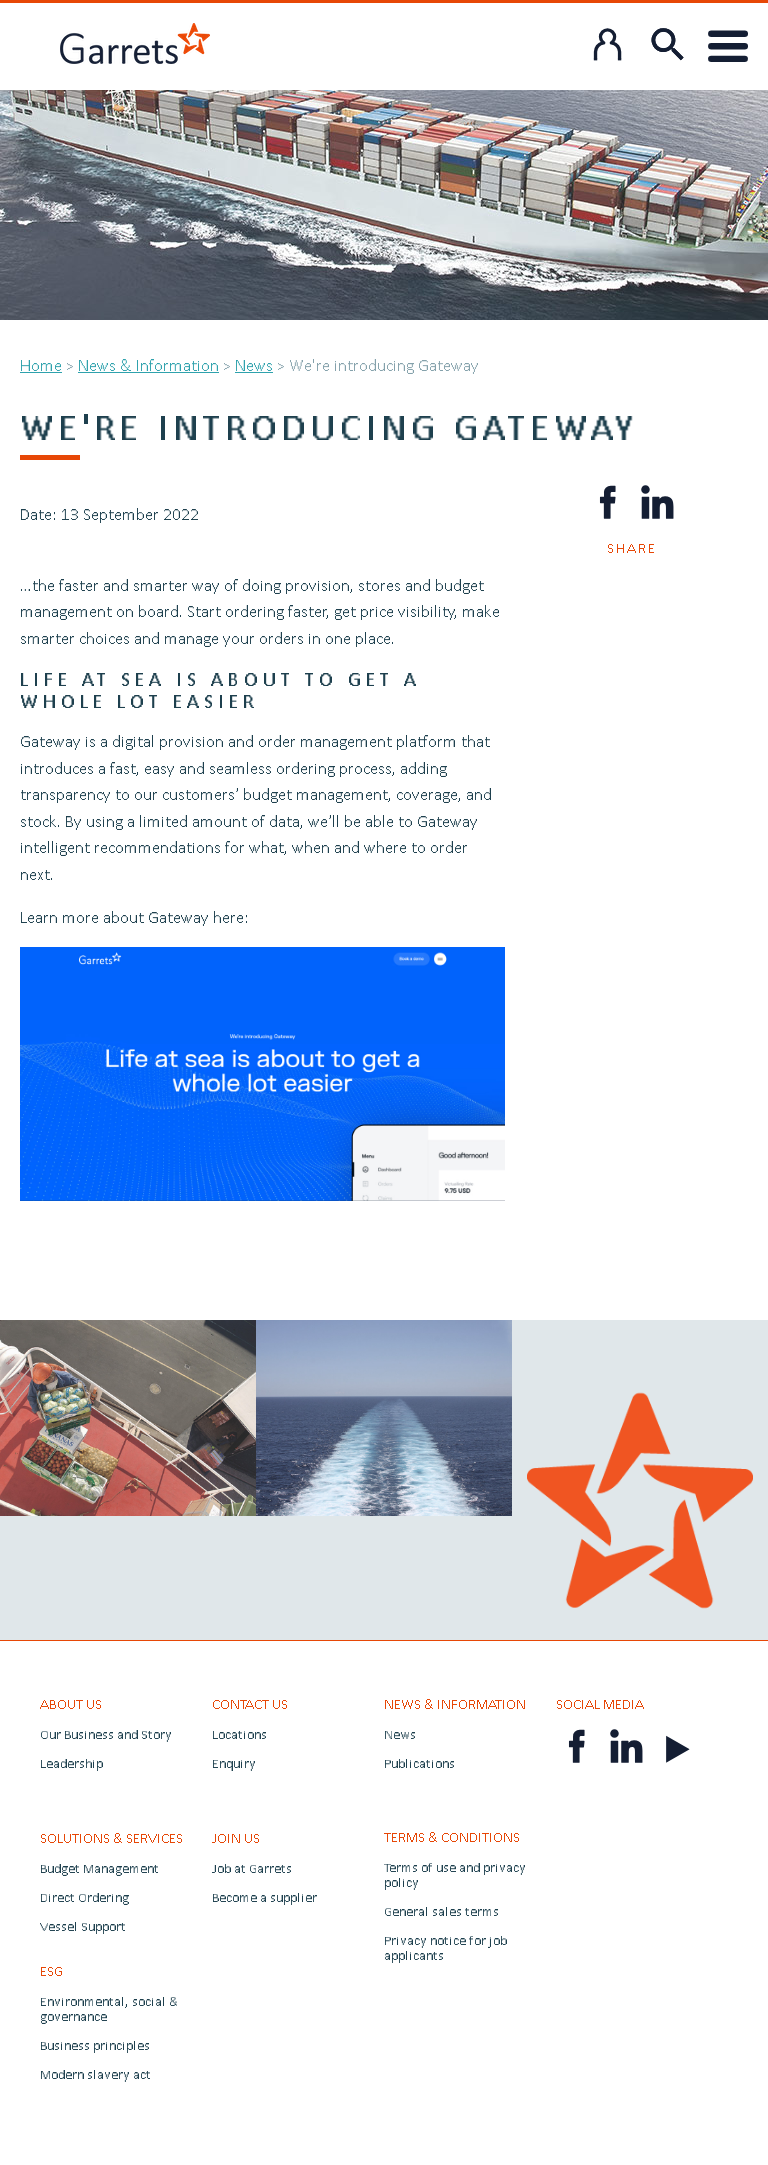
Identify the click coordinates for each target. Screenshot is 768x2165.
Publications (419, 1763)
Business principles (95, 2045)
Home (41, 364)
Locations (239, 1734)
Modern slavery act (95, 2074)
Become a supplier (264, 1897)
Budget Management (99, 1868)
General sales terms (441, 1911)
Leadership (71, 1763)
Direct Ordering (84, 1897)
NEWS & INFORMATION (455, 1704)
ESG (51, 1971)
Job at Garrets (252, 1868)
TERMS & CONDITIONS (452, 1837)
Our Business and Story (106, 1734)
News (254, 364)
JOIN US (236, 1838)
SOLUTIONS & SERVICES (111, 1838)
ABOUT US (71, 1704)
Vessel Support (83, 1926)
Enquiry (234, 1763)
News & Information (148, 364)
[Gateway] (262, 959)
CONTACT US (250, 1704)
